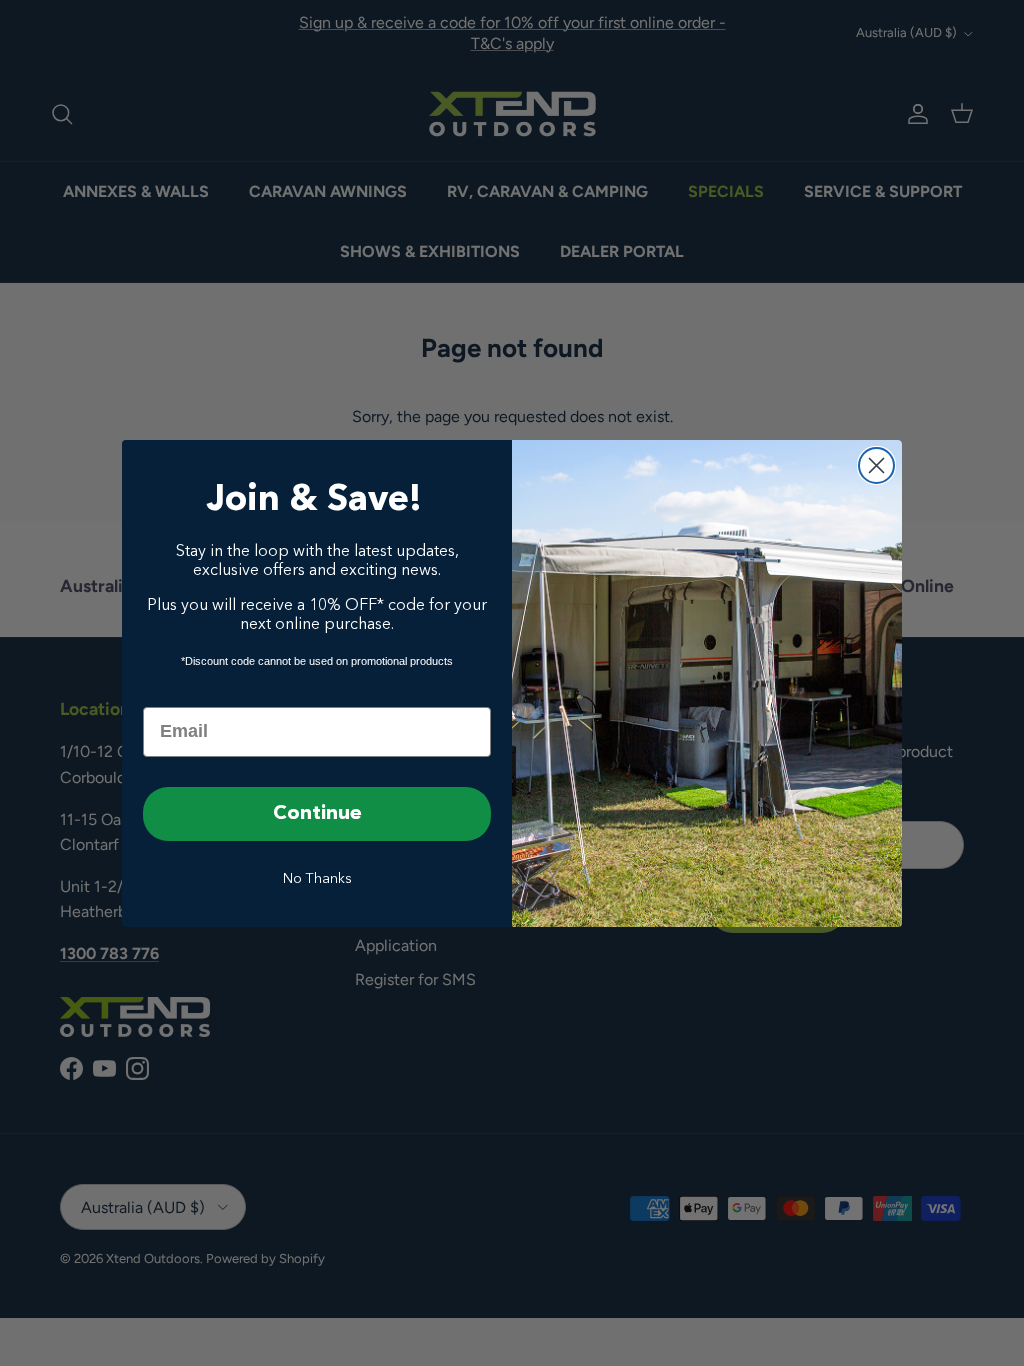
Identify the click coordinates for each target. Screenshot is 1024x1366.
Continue (317, 814)
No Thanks (317, 879)
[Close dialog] (876, 465)
